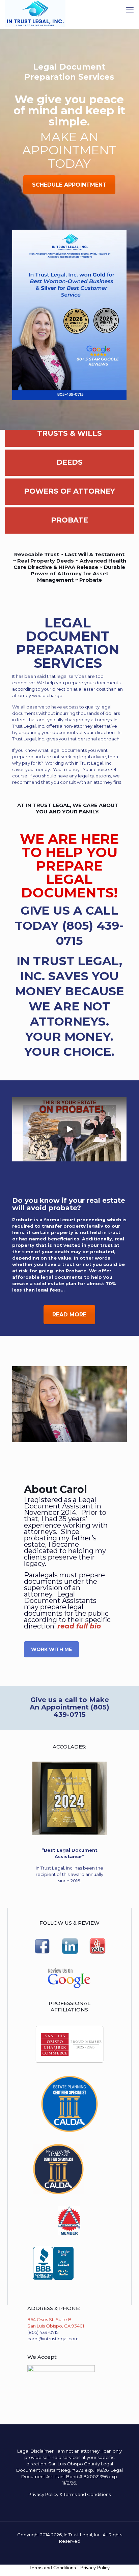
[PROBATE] (69, 531)
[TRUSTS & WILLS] (69, 444)
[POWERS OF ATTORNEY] (69, 502)
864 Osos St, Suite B (49, 2319)
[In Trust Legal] (35, 13)
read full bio (79, 1626)
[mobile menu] (130, 10)
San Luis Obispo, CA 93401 (56, 2326)
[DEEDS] (69, 473)
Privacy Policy (43, 2494)
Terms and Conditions (87, 2494)
